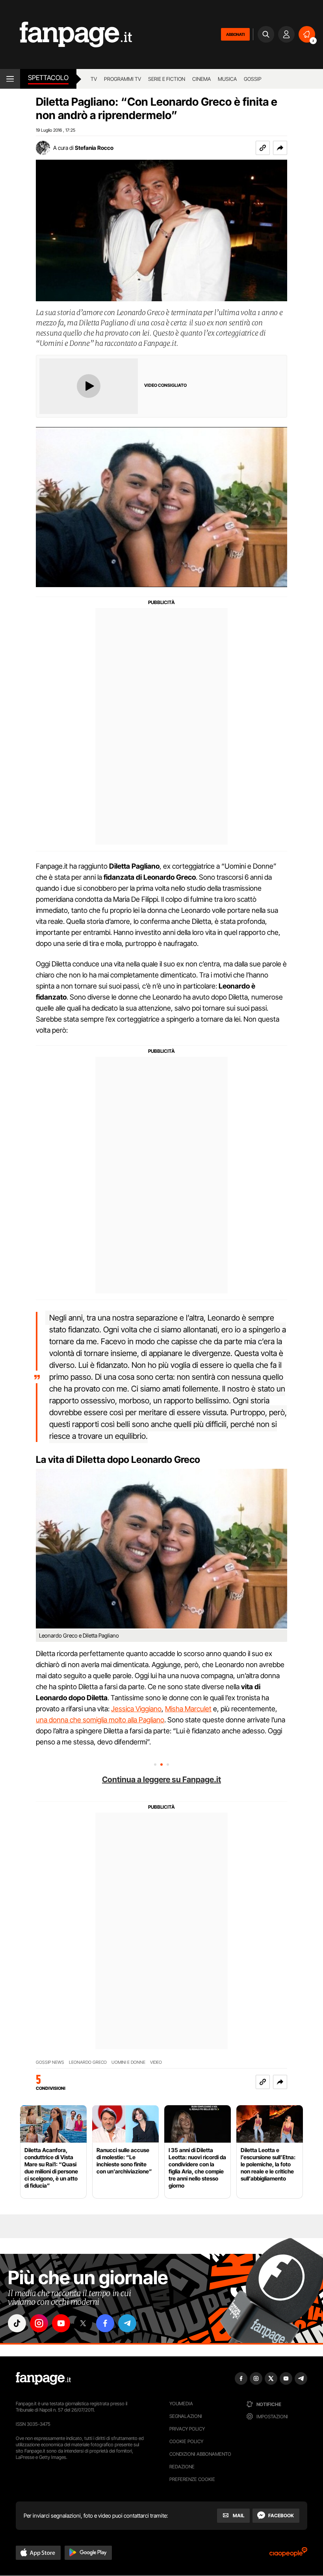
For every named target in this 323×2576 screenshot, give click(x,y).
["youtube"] (61, 2323)
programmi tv (123, 79)
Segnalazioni (186, 2416)
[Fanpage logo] (66, 35)
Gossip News (50, 2062)
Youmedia (181, 2403)
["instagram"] (39, 2323)
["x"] (83, 2323)
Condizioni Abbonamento (200, 2454)
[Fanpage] (43, 2378)
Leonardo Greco (88, 2062)
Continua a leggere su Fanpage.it (161, 1780)
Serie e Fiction (167, 79)
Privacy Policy (187, 2429)
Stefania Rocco (94, 148)
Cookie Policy (186, 2441)
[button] (280, 148)
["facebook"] (105, 2323)
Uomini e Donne (128, 2062)
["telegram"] (127, 2323)
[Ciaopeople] (288, 2555)
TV (94, 79)
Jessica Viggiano (136, 1709)
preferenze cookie (192, 2479)
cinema (201, 79)
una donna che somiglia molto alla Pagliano (100, 1720)
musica (227, 79)
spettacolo (48, 78)
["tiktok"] (17, 2323)
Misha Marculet (188, 1709)
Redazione (182, 2467)
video (156, 2062)
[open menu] (10, 79)
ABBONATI (235, 34)
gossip (253, 79)
